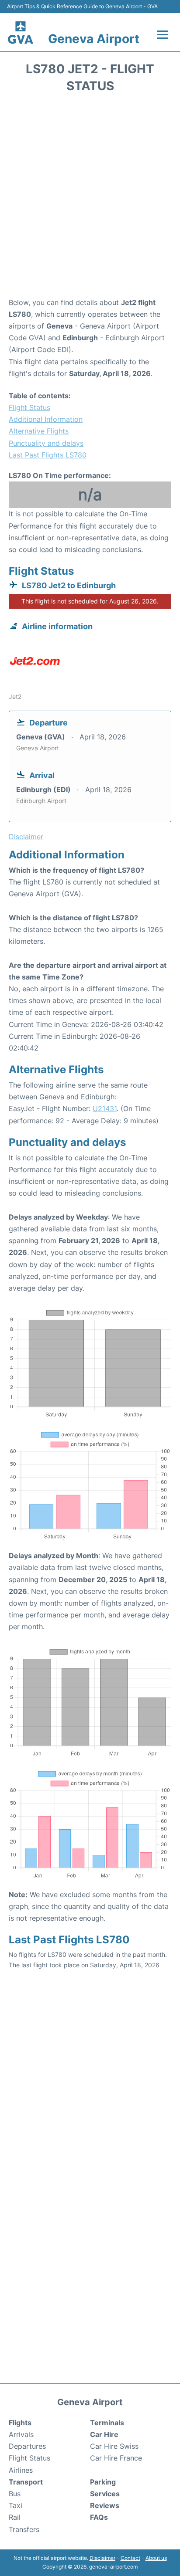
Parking (103, 2482)
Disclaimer (102, 2558)
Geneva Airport (94, 39)
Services (105, 2494)
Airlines (21, 2470)
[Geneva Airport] (21, 32)
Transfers (24, 2529)
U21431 (105, 1108)
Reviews (105, 2505)
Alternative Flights (39, 431)
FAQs (99, 2517)
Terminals (107, 2423)
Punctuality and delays (46, 443)
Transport (26, 2482)
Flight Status (29, 407)
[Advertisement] (90, 198)
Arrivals (21, 2434)
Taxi (16, 2505)
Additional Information (46, 419)
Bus (15, 2494)
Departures (27, 2446)
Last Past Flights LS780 (48, 455)
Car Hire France (116, 2458)
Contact (130, 2558)
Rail (15, 2517)
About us (156, 2558)
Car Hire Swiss (114, 2446)
